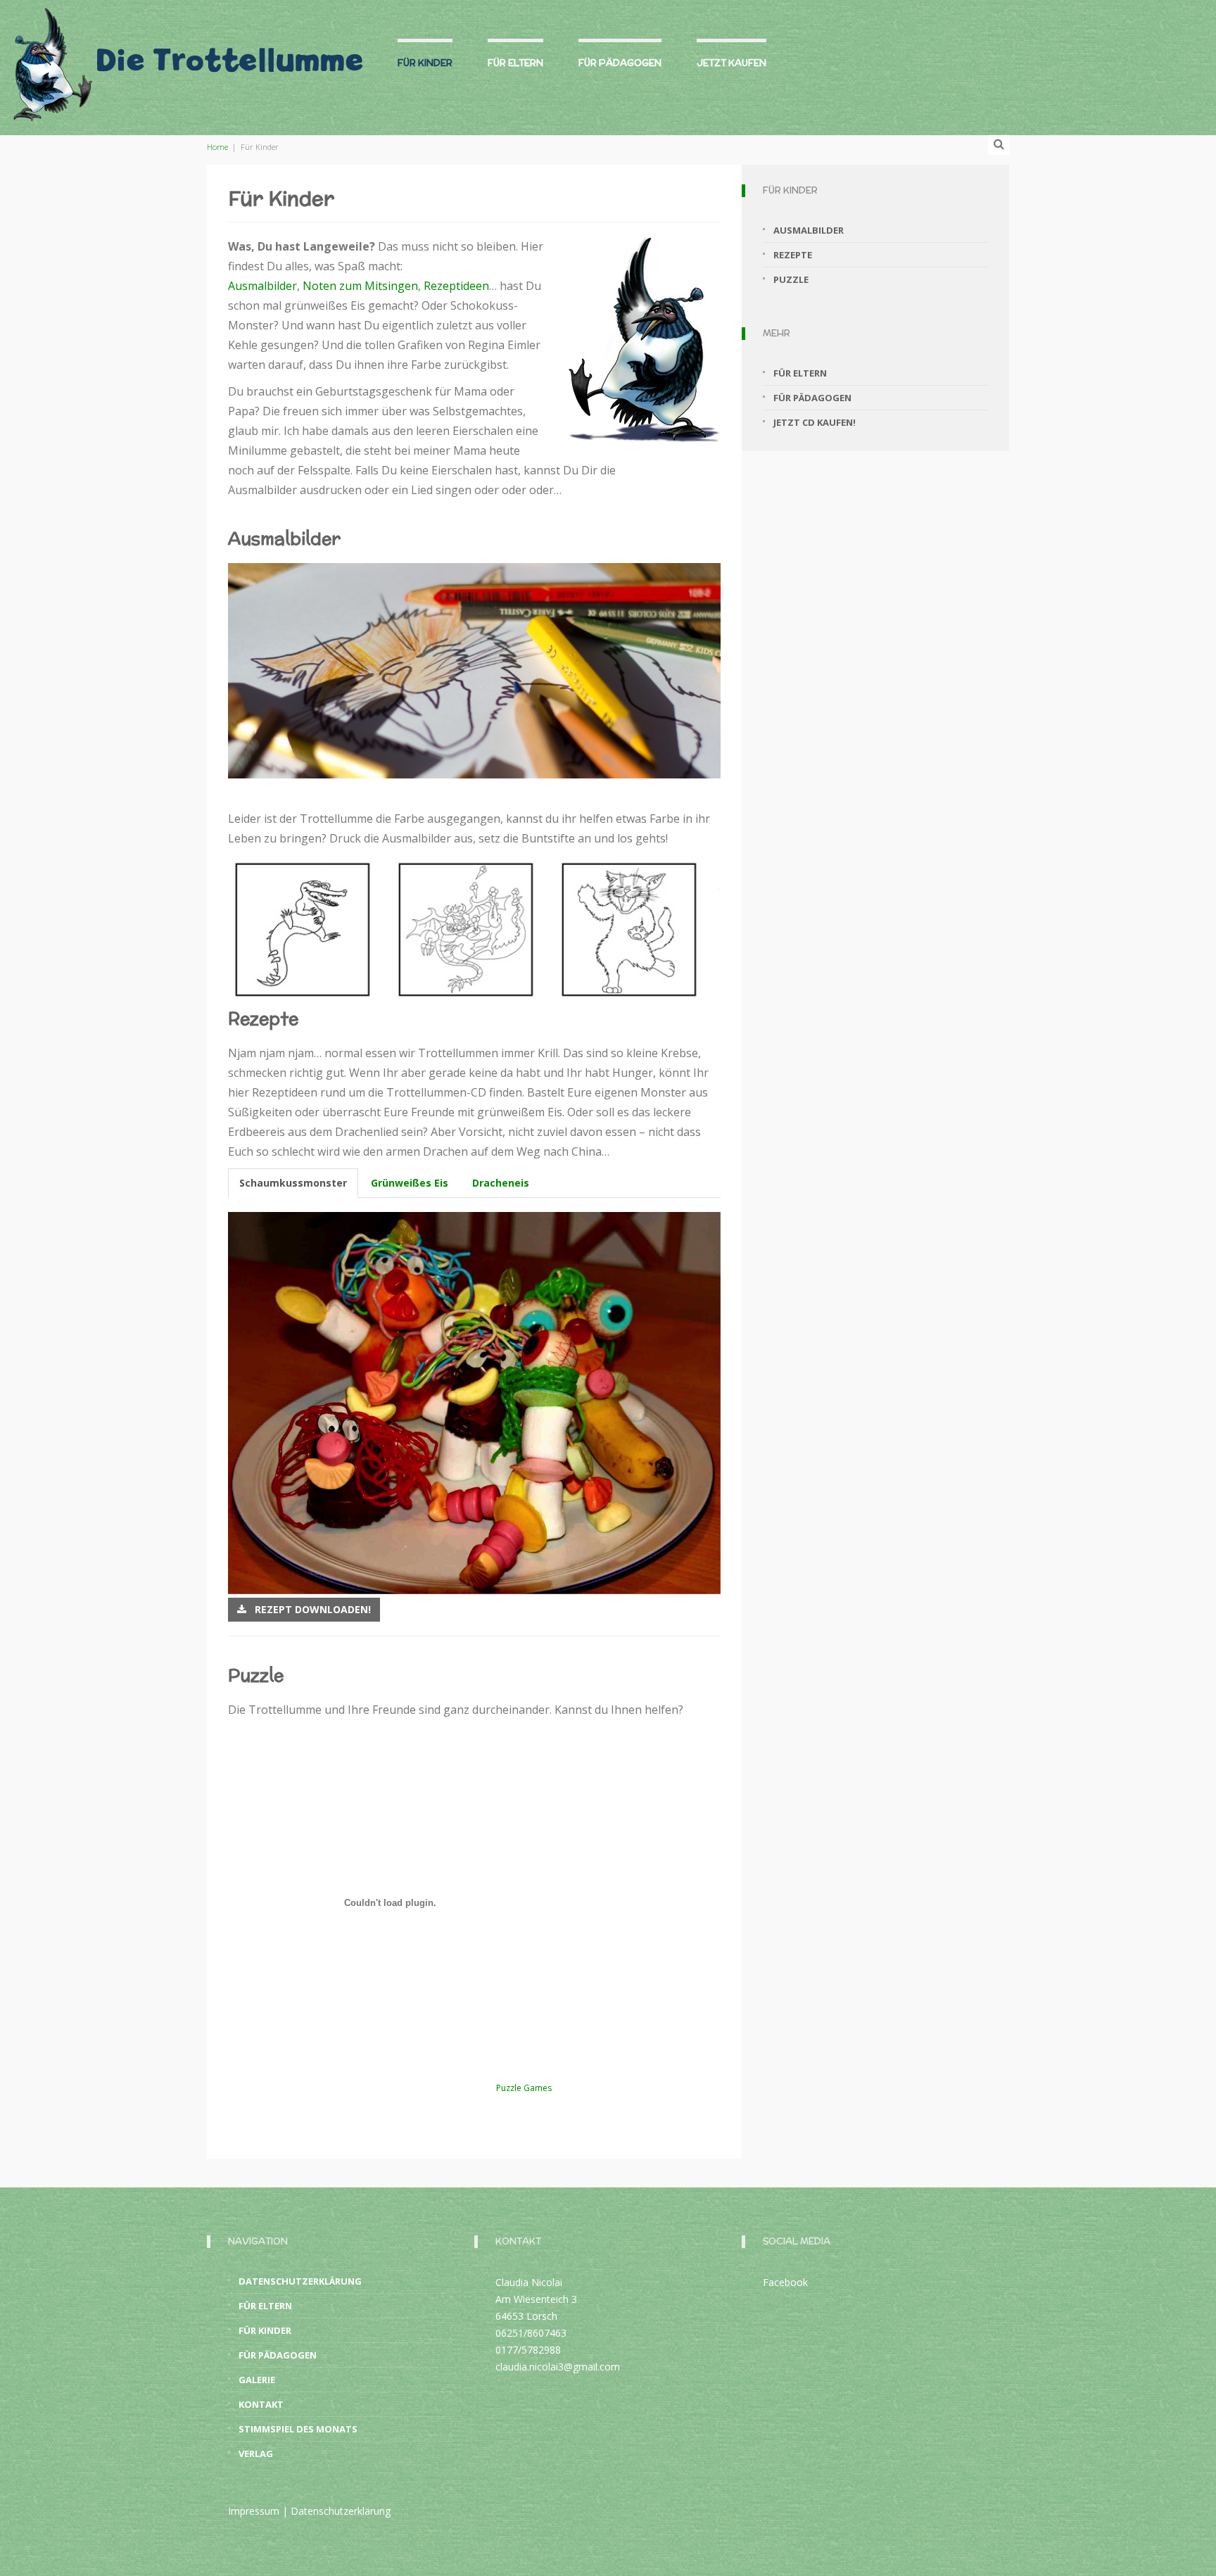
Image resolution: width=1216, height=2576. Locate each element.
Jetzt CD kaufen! (815, 422)
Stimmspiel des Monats (298, 2429)
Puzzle (791, 279)
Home (217, 147)
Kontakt (261, 2404)
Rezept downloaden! (309, 1609)
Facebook (785, 2282)
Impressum (254, 2511)
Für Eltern (515, 63)
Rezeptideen (456, 286)
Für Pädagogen (620, 63)
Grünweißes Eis (410, 1183)
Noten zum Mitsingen (360, 286)
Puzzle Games (524, 2088)
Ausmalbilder (262, 286)
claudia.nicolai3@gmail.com (558, 2367)
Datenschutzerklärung (300, 2281)
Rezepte (793, 255)
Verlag (256, 2454)
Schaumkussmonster (293, 1183)
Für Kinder (425, 63)
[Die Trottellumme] (186, 58)
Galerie (257, 2380)
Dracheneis (501, 1183)
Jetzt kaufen (731, 63)
